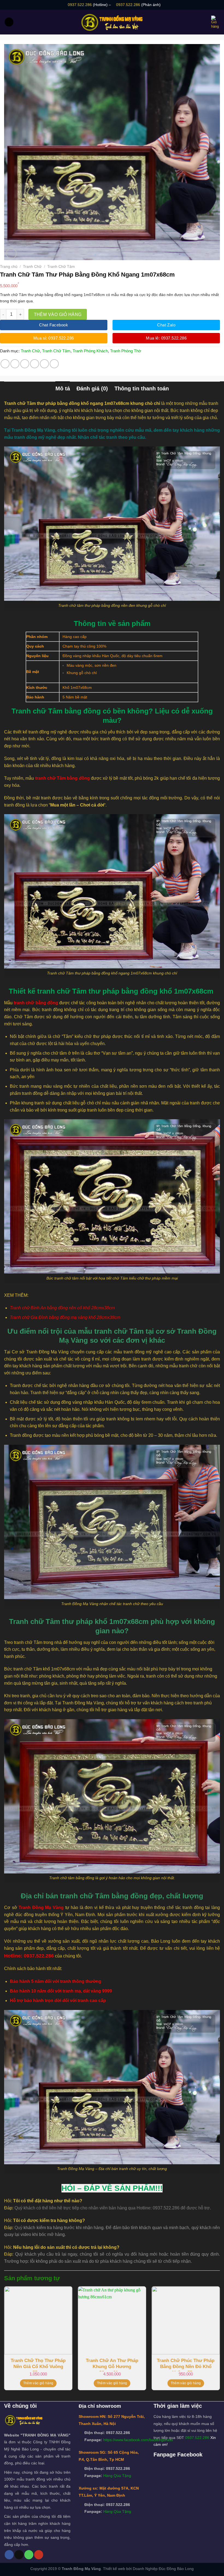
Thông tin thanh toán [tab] (142, 388)
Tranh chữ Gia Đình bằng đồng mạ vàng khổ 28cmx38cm (65, 1317)
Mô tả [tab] (63, 388)
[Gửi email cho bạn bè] (35, 364)
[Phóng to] (11, 253)
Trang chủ (9, 266)
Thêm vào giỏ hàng (58, 314)
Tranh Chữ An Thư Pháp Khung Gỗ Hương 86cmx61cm (112, 2365)
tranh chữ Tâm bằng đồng (63, 778)
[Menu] (9, 22)
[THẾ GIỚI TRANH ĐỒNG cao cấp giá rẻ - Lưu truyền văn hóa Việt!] (112, 22)
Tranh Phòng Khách (90, 351)
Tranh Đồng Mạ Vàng (41, 1908)
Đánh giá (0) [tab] (92, 388)
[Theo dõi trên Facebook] (9, 2555)
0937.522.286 (80, 5)
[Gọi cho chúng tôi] (29, 2555)
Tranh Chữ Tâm (61, 266)
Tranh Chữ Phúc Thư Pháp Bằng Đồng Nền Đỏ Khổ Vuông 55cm (186, 2365)
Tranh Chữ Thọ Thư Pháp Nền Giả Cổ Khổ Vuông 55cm (38, 2365)
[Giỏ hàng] (216, 22)
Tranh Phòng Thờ (126, 351)
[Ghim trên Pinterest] (44, 364)
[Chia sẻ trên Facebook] (15, 364)
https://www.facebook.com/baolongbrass (138, 2440)
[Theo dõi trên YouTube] (39, 2555)
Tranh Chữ (32, 266)
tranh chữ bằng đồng (36, 1003)
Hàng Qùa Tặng (117, 2476)
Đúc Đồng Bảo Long (176, 2569)
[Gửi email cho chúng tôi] (19, 2555)
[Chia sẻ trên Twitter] (25, 364)
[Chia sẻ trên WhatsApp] (5, 364)
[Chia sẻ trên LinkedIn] (54, 364)
